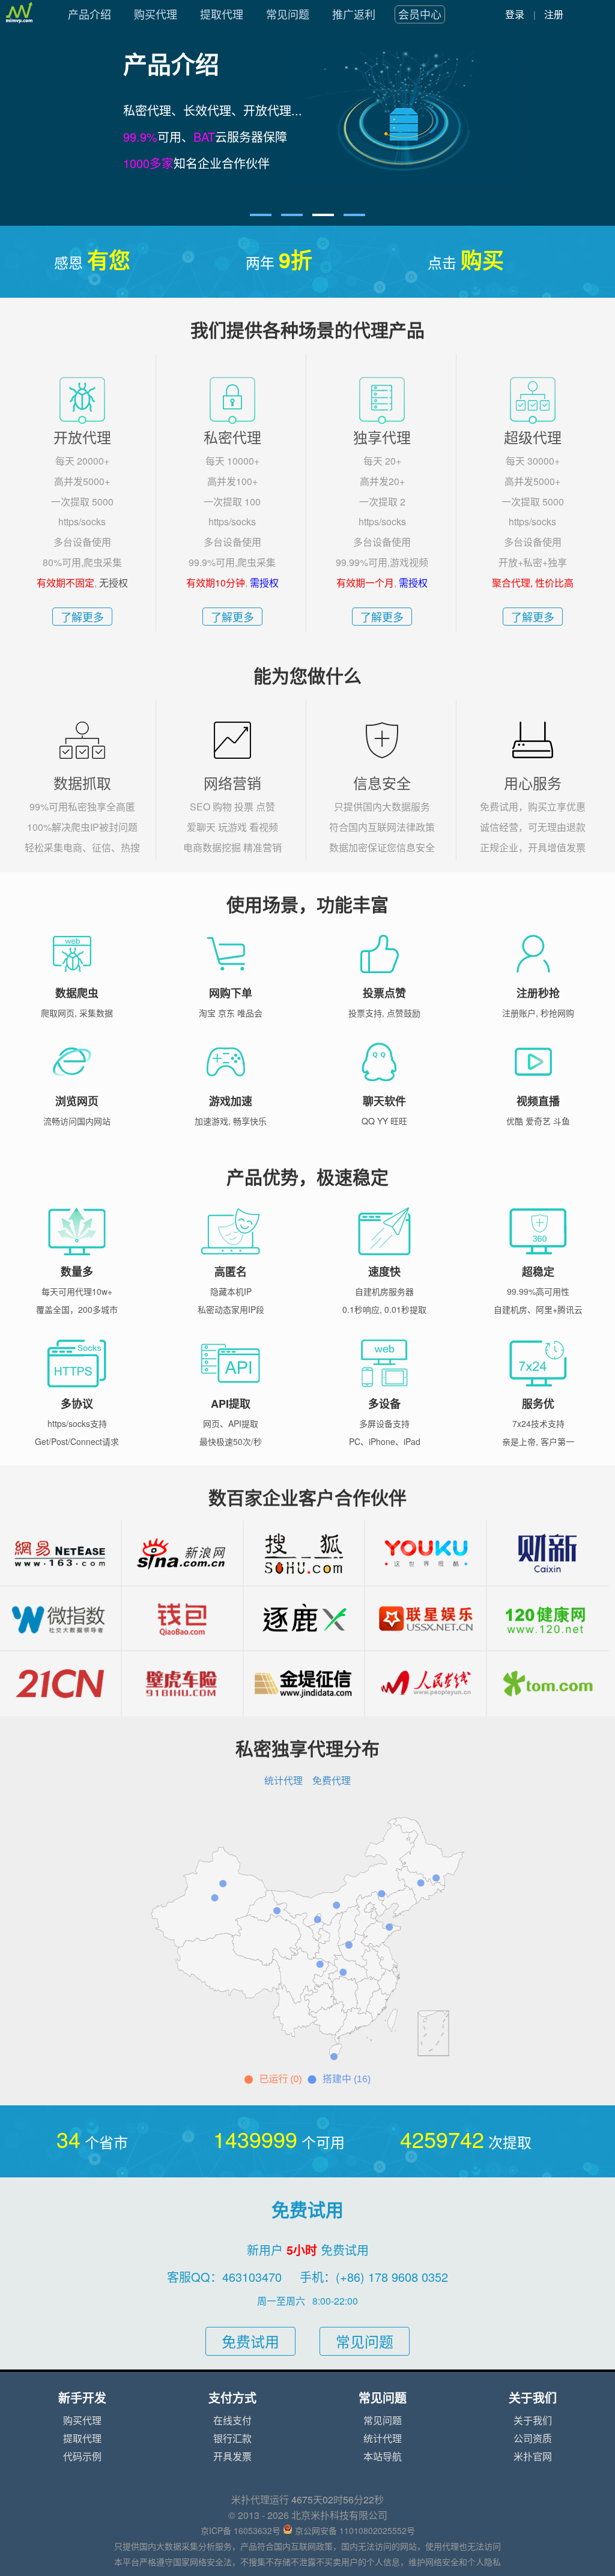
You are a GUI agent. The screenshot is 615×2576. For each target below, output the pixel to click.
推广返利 (354, 14)
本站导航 (383, 2457)
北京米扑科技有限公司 (339, 2515)
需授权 (264, 583)
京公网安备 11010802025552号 (355, 2531)
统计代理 (283, 1781)
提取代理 (222, 14)
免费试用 (250, 2342)
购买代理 (156, 14)
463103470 (252, 2277)
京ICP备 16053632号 (241, 2531)
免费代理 (332, 1781)
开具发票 (232, 2457)
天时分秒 (338, 2500)
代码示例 (82, 2457)
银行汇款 (232, 2439)
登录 (515, 14)
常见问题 (288, 14)
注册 (554, 14)
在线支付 (232, 2421)
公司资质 (533, 2439)
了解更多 (82, 617)
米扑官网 (533, 2457)
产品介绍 (89, 14)
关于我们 (533, 2421)
